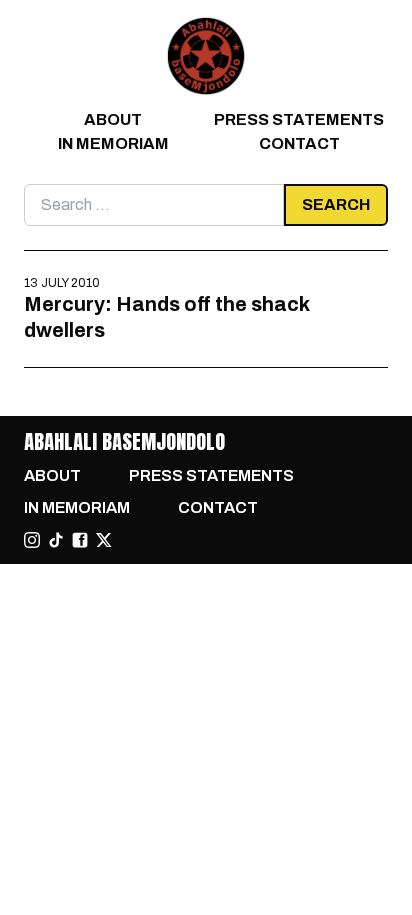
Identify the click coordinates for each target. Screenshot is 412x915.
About (113, 119)
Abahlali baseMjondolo (124, 441)
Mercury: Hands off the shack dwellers (166, 317)
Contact (299, 143)
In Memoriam (113, 143)
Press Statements (299, 119)
